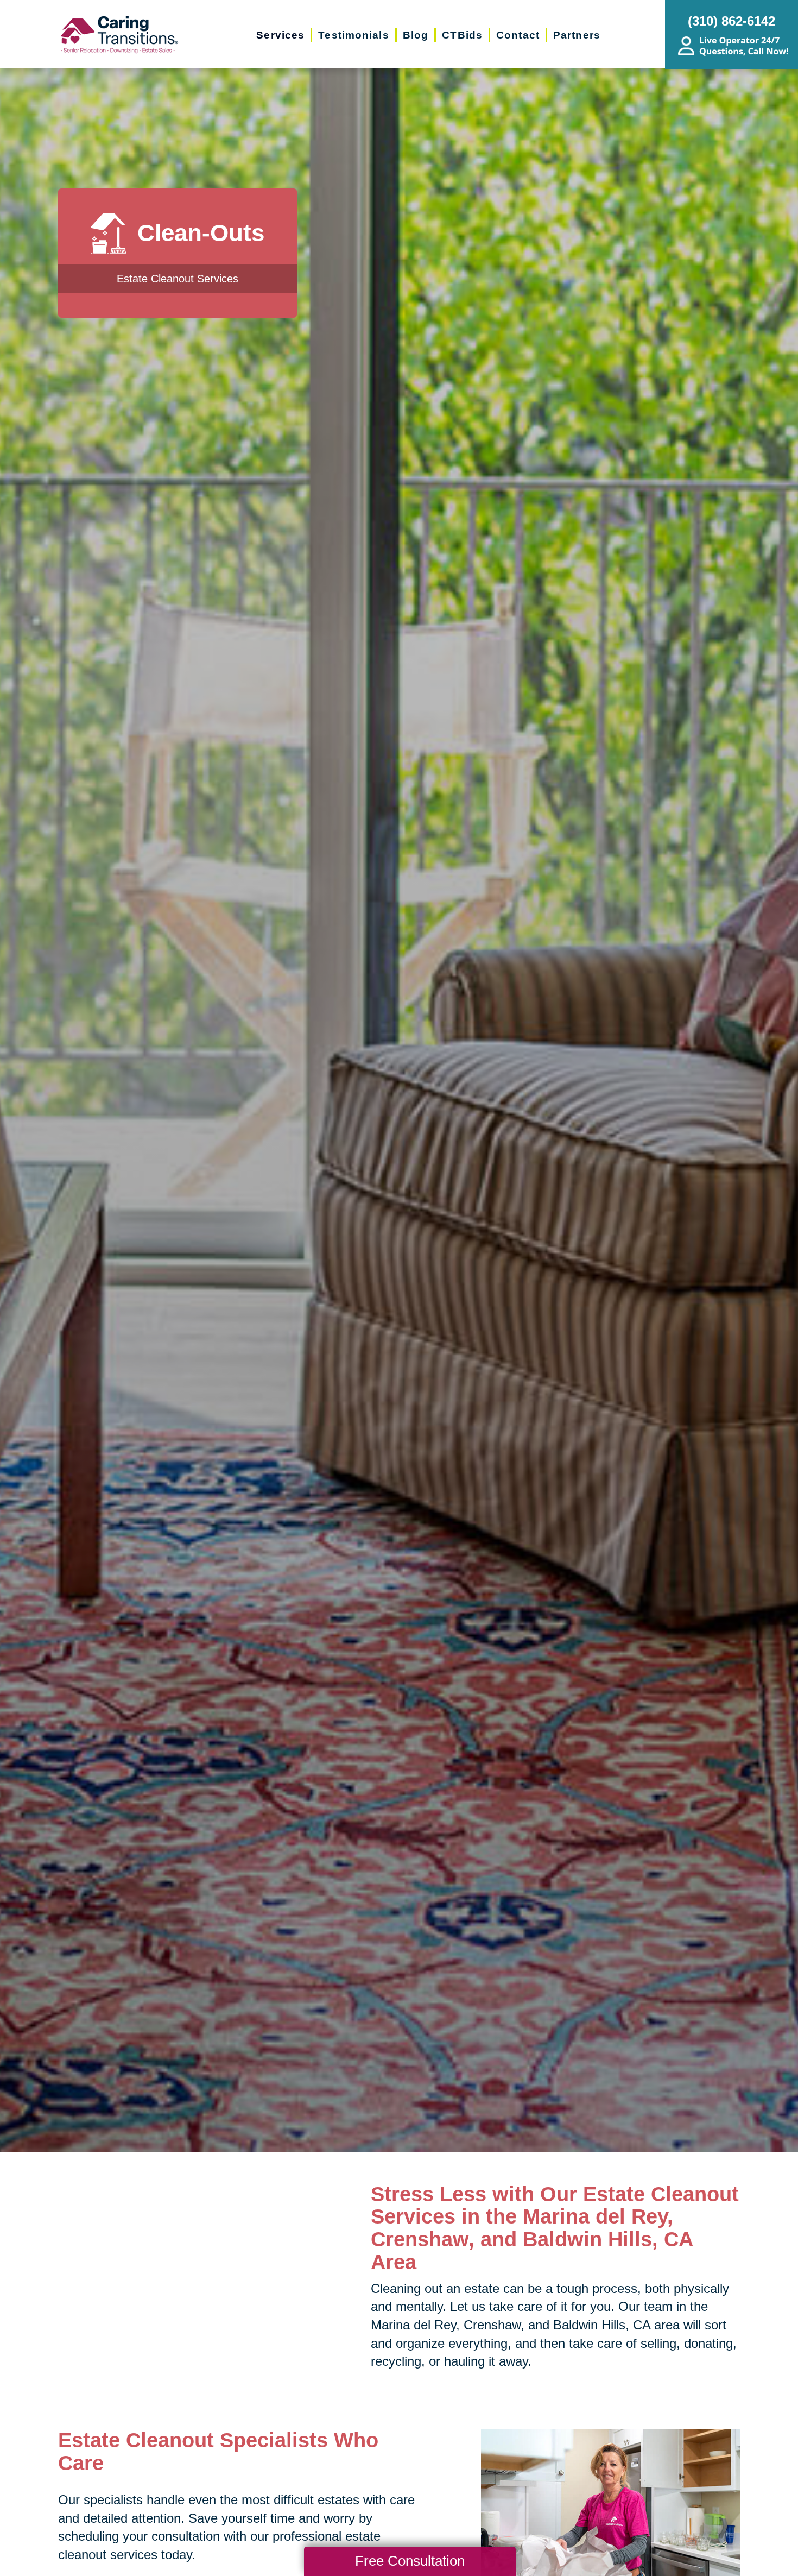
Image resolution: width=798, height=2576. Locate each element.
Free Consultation (410, 2561)
